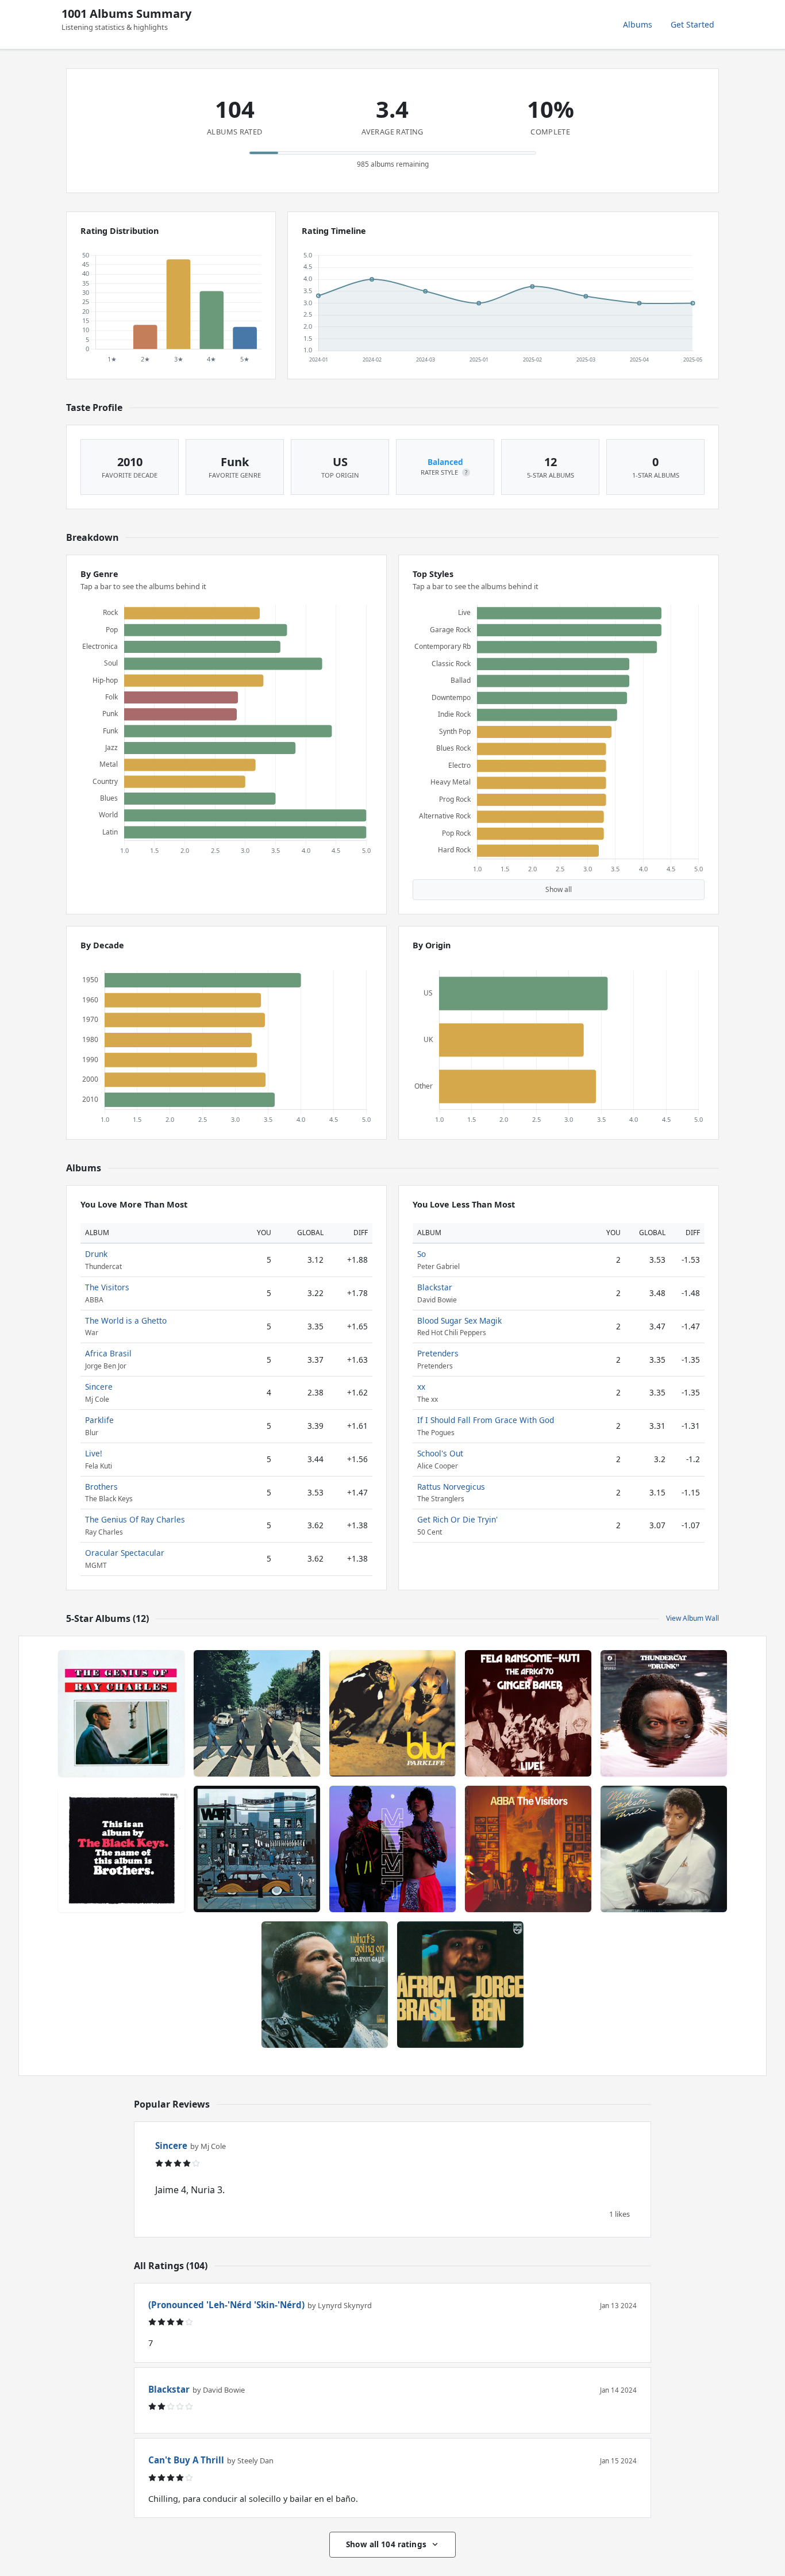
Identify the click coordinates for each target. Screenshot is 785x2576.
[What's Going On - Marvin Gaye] (325, 1985)
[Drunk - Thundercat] (664, 1713)
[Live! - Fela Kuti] (528, 1713)
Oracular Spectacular (125, 1553)
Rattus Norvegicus (451, 1487)
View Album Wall (692, 1618)
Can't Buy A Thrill (186, 2460)
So (422, 1254)
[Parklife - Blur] (392, 1713)
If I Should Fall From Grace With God (486, 1420)
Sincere (99, 1387)
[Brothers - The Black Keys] (121, 1849)
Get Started (692, 24)
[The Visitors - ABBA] (528, 1849)
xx (421, 1387)
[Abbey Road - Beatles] (257, 1713)
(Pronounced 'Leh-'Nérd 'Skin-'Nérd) (226, 2305)
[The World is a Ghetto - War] (257, 1849)
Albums (638, 24)
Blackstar (435, 1287)
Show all (559, 889)
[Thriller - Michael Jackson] (664, 1849)
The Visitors (107, 1287)
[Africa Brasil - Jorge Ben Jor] (460, 1985)
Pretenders (438, 1353)
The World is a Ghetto (126, 1320)
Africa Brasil (108, 1353)
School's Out (440, 1453)
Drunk (96, 1254)
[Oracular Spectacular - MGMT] (392, 1849)
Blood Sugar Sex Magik (459, 1320)
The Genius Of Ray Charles (135, 1519)
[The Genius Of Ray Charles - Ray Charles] (121, 1713)
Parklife (99, 1420)
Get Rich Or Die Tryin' (457, 1519)
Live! (94, 1453)
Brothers (101, 1487)
